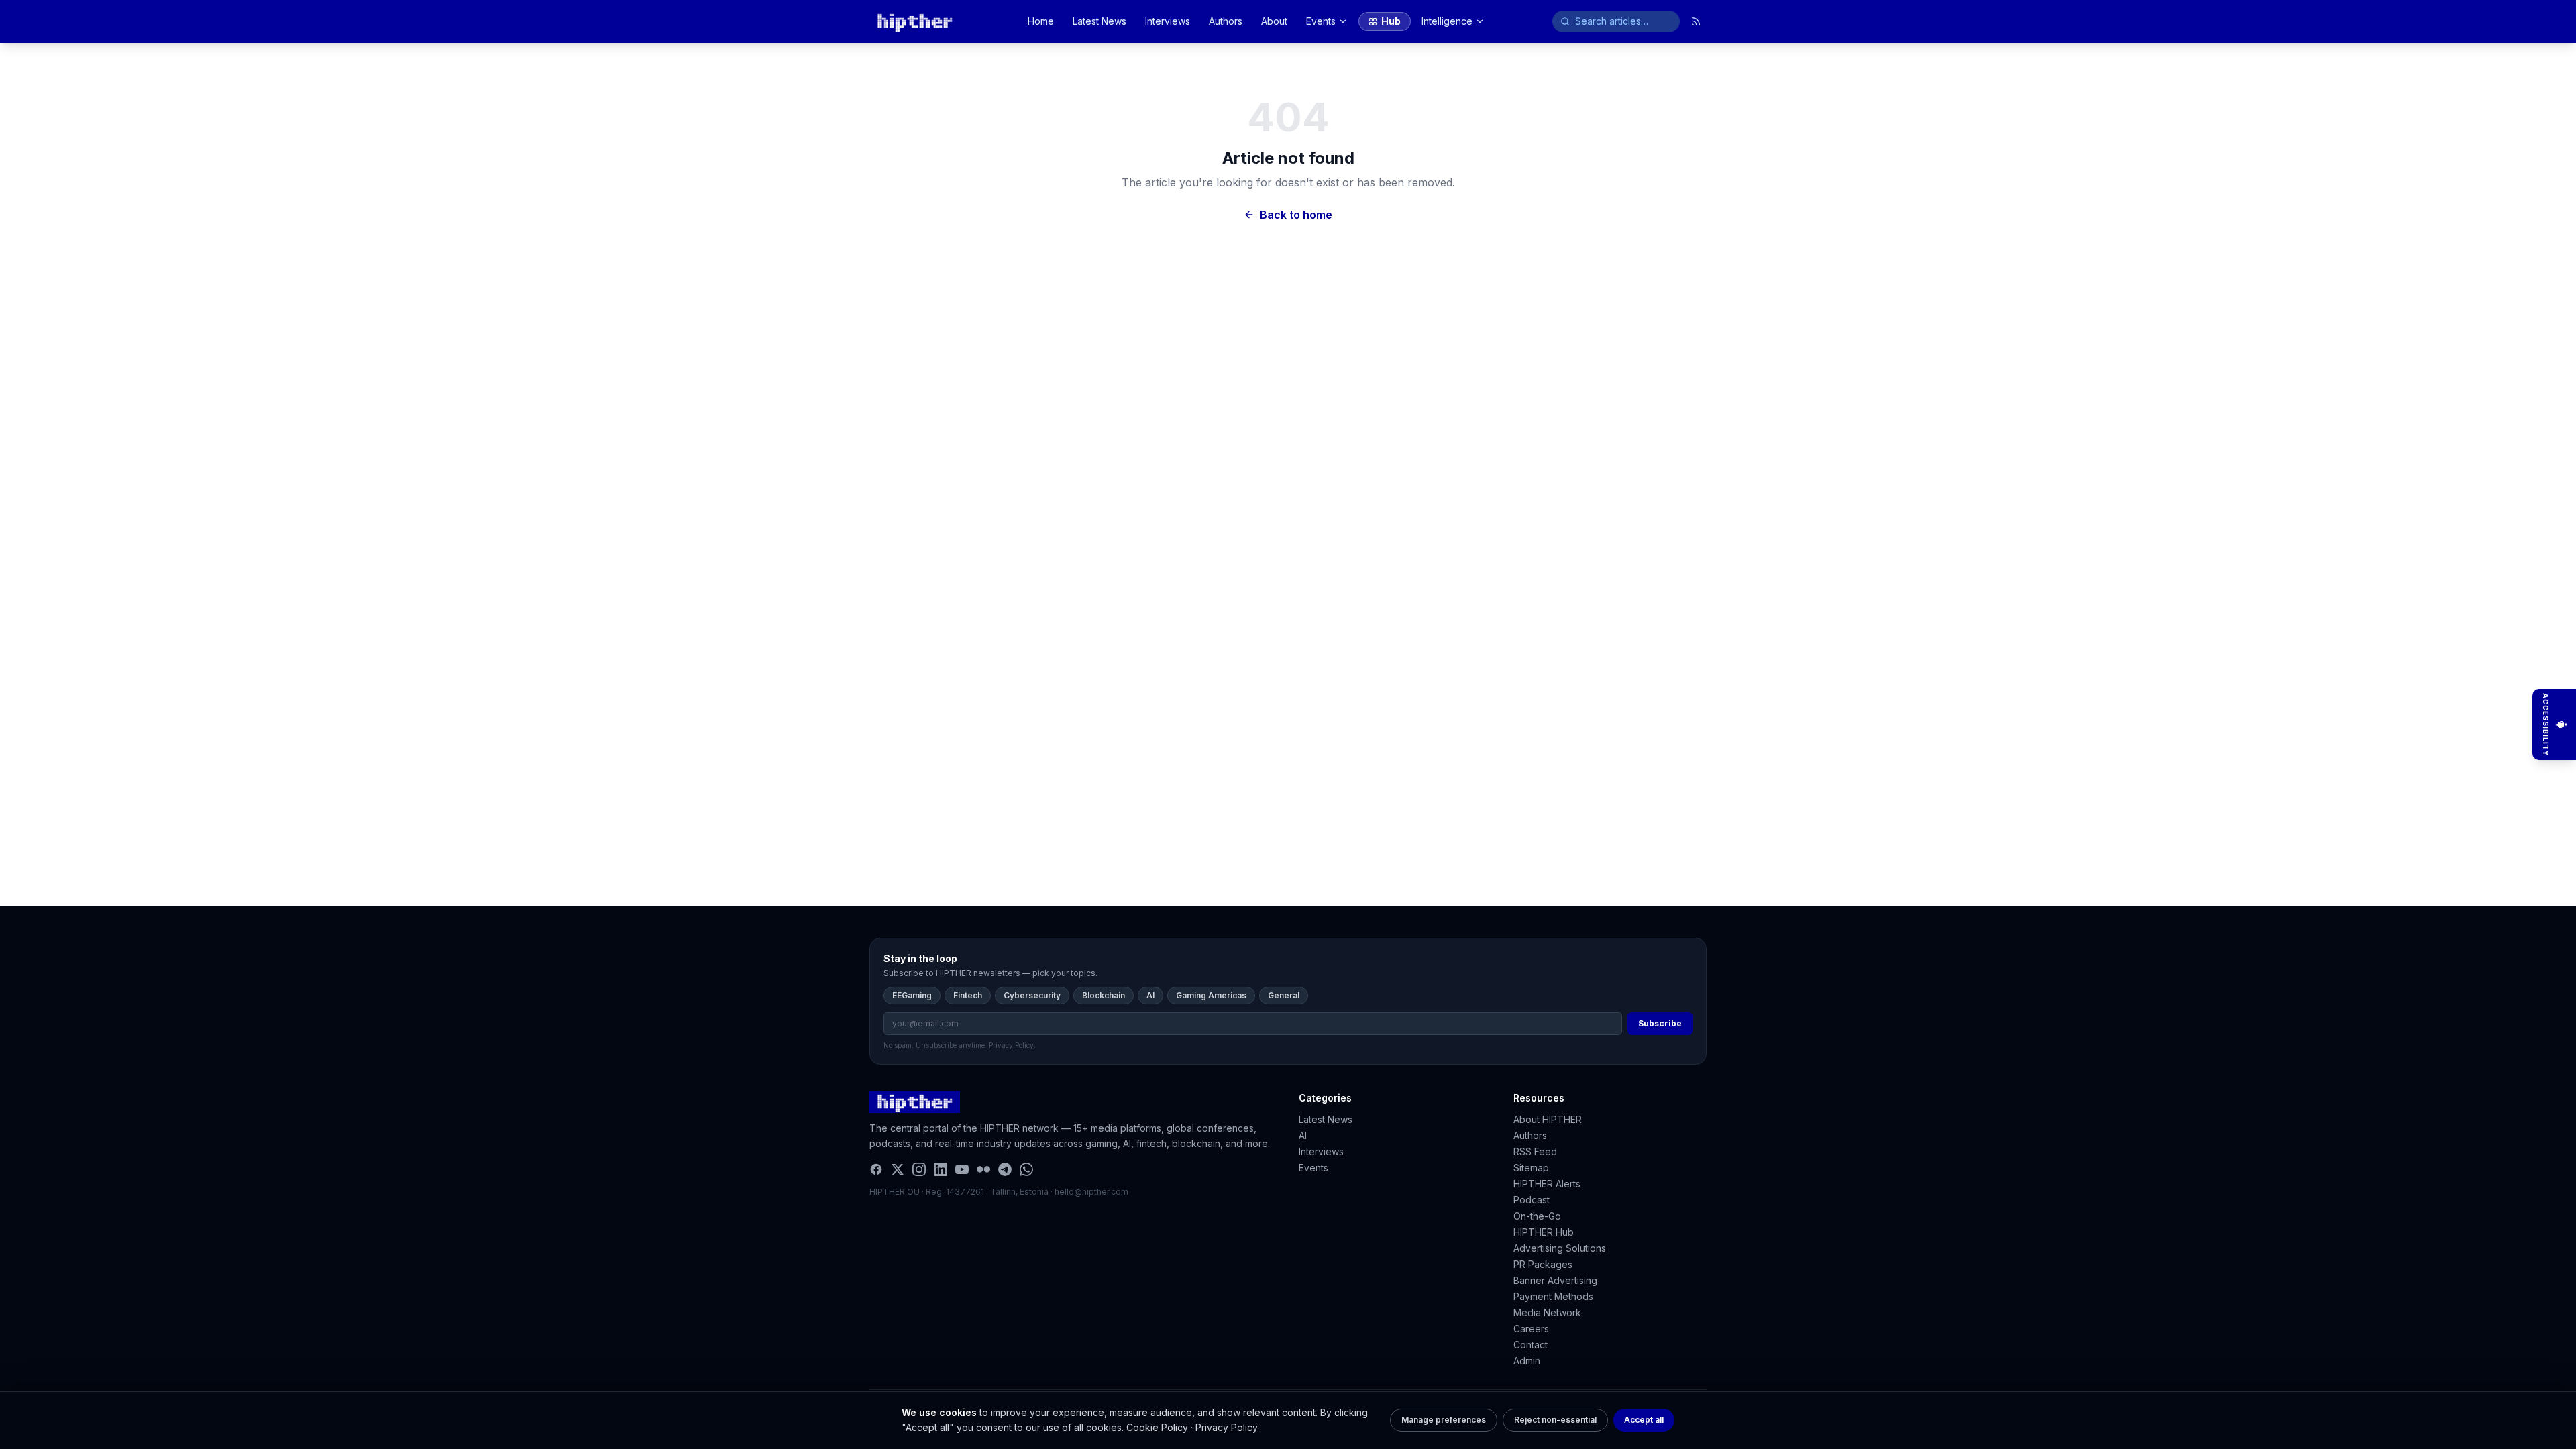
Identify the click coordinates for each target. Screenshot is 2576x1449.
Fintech (968, 995)
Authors (1226, 21)
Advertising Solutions (1560, 1248)
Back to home (1296, 215)
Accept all (1644, 1420)
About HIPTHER (1548, 1119)
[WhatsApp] (1026, 1169)
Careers (1531, 1329)
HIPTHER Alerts (1547, 1184)
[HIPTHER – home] (915, 21)
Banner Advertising (1555, 1280)
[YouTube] (962, 1169)
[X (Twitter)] (898, 1169)
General (1284, 995)
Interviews (1168, 21)
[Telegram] (1005, 1169)
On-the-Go (1537, 1216)
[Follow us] (1696, 21)
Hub (1391, 21)
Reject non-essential (1555, 1420)
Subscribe (1660, 1023)
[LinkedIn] (941, 1169)
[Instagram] (919, 1169)
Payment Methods (1553, 1296)
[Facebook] (876, 1169)
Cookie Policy (1157, 1427)
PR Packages (1543, 1264)
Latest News (1099, 21)
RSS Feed (1535, 1151)
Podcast (1532, 1200)
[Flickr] (983, 1169)
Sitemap (1531, 1168)
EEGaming (912, 995)
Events (1321, 21)
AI (1150, 995)
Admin (1527, 1361)
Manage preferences (1444, 1420)
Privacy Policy (1227, 1427)
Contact (1531, 1345)
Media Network (1547, 1312)
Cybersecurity (1032, 995)
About (1274, 21)
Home (1041, 21)
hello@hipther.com (1091, 1192)
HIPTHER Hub (1544, 1232)
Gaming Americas (1211, 995)
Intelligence (1447, 21)
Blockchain (1104, 995)
